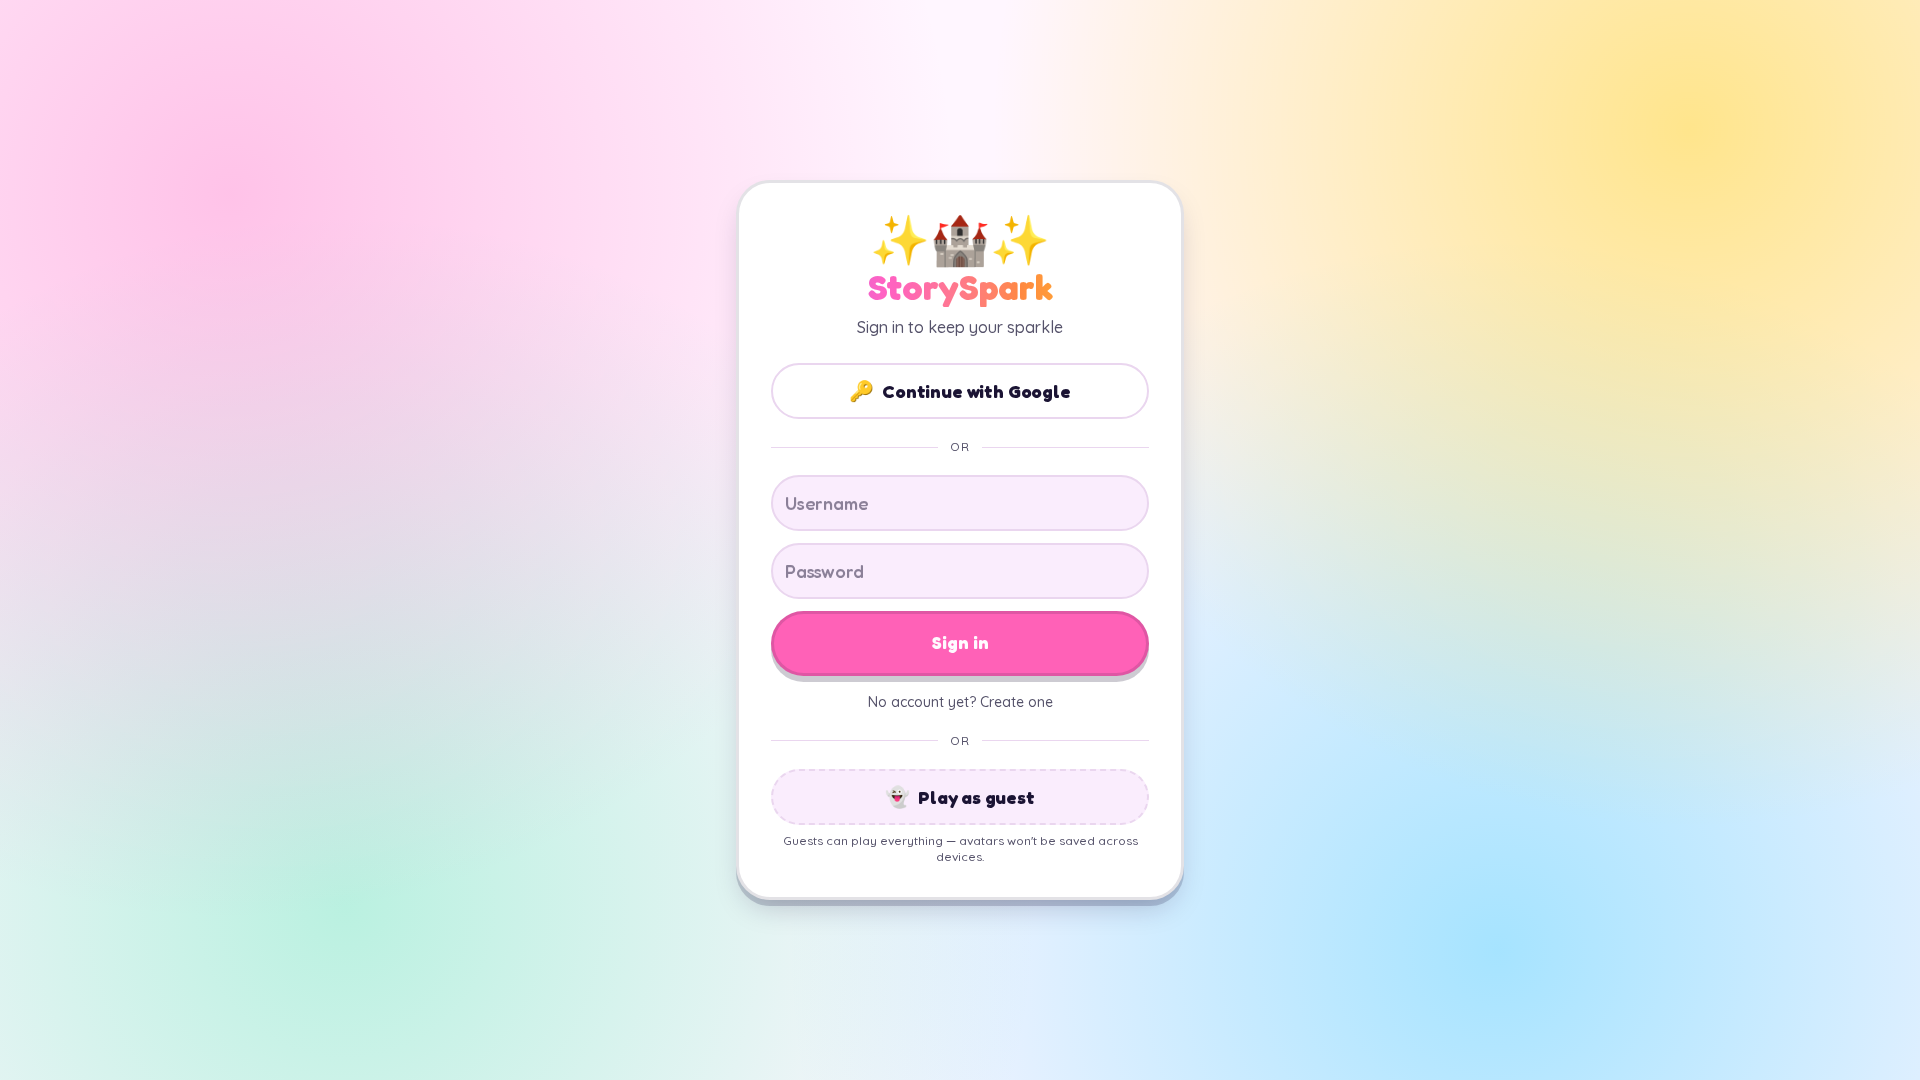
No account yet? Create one (960, 702)
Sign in (960, 642)
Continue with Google (959, 391)
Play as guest (960, 797)
